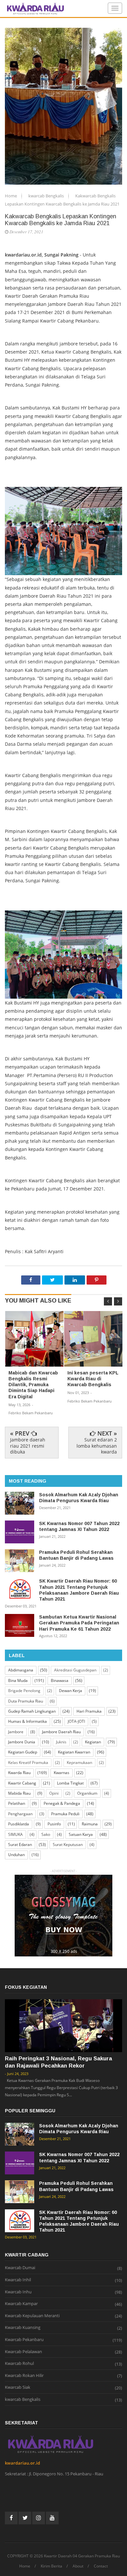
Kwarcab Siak (18, 2387)
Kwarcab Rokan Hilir (24, 2376)
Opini (54, 1793)
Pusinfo (54, 1824)
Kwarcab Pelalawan (23, 2352)
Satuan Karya (81, 1834)
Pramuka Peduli (65, 1814)
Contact (101, 2566)
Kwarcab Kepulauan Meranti (32, 2316)
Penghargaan (20, 1814)
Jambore (16, 1732)
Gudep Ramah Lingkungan (32, 1711)
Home (11, 196)
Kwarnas (62, 1773)
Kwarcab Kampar (21, 2304)
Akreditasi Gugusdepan (75, 1670)
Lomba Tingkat (70, 1783)
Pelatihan (17, 1803)
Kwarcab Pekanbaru (24, 2340)
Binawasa (60, 1680)
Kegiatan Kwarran (74, 1752)
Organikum (87, 1793)
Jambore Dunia (22, 1742)
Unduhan (16, 1855)
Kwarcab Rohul (19, 2364)
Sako (46, 1834)
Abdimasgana (21, 1670)
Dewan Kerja (71, 1691)
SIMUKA (15, 1834)
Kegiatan (93, 1742)
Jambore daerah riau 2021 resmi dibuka (28, 1446)
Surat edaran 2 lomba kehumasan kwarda (97, 1446)
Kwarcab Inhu (18, 2292)
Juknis (61, 1742)
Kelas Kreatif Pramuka (28, 1762)
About (78, 2566)
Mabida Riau (19, 1793)
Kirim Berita (51, 2566)
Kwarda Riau (19, 1773)
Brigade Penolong (24, 1691)
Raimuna (90, 1824)
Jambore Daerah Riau (61, 1732)
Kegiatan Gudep (23, 1752)
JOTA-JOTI (76, 1721)
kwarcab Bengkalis (47, 196)
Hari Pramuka (89, 1711)
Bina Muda (18, 1680)
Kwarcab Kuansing (23, 2328)
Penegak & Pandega (62, 1803)
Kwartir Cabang (22, 1783)
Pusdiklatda (19, 1824)
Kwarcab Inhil (18, 2280)
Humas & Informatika (28, 1721)
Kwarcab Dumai (20, 2268)
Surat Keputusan (68, 1845)
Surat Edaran (20, 1845)
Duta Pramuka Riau (26, 1701)
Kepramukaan (79, 1762)
